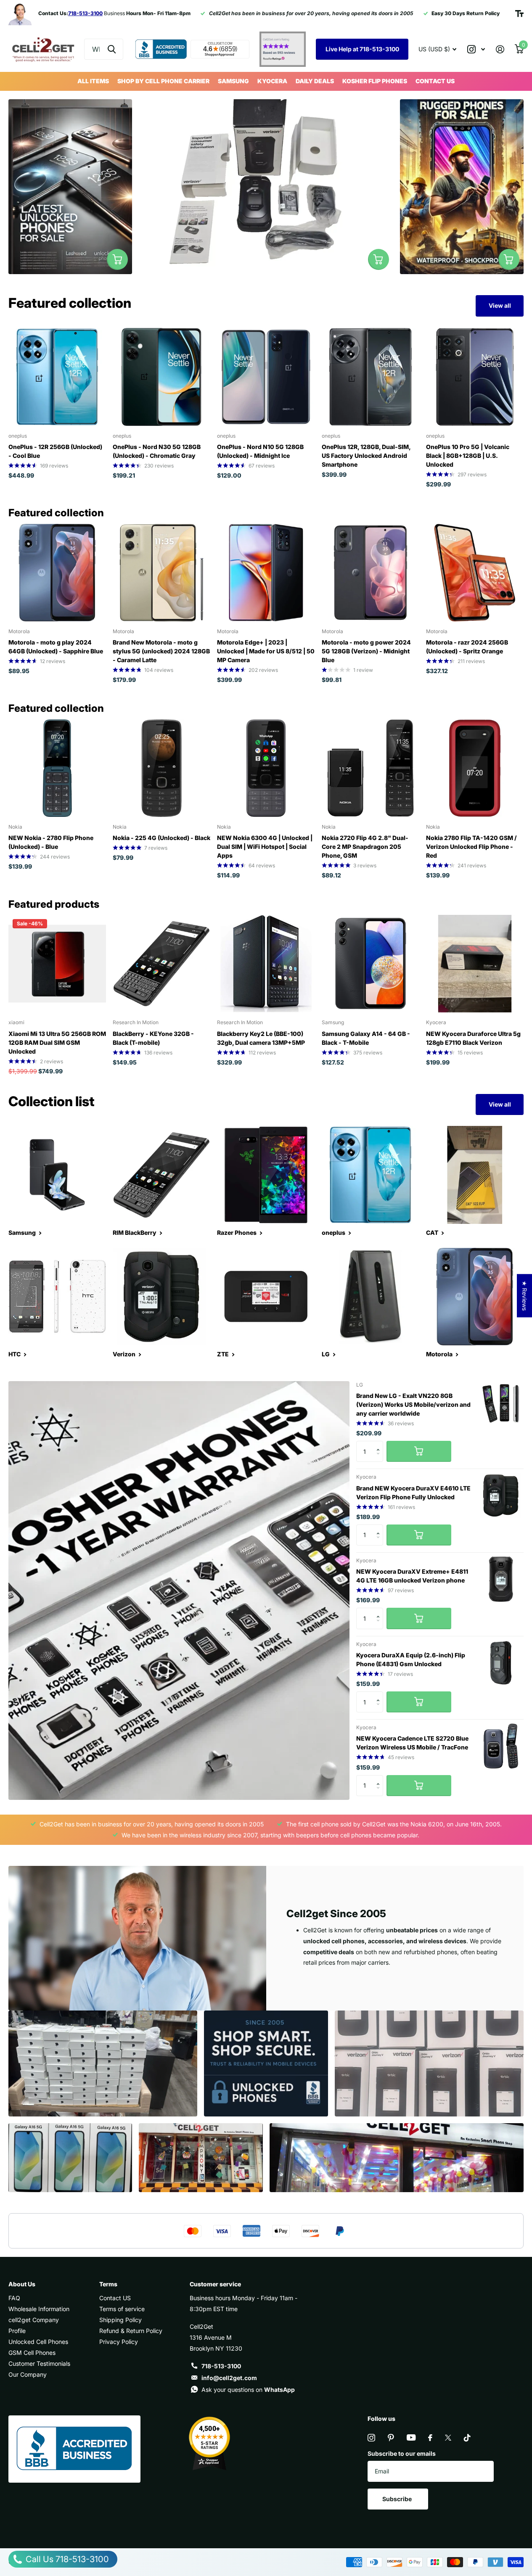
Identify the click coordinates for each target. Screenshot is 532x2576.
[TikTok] (467, 2438)
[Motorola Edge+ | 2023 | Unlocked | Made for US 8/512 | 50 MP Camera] (266, 573)
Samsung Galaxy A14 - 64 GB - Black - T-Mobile (366, 1038)
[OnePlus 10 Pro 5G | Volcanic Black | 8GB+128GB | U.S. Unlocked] (475, 377)
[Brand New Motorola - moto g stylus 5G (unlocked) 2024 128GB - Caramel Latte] (161, 573)
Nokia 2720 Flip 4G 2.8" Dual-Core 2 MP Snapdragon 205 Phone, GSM (365, 847)
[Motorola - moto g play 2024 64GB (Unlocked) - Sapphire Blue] (57, 573)
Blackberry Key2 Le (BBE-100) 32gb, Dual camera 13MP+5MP (261, 1038)
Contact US (435, 81)
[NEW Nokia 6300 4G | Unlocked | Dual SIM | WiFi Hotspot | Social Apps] (266, 768)
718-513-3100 (221, 2366)
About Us (22, 2284)
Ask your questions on (248, 2390)
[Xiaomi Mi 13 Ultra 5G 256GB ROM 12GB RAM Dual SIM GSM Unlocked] (57, 964)
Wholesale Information (39, 2309)
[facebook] (430, 2438)
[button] (380, 1444)
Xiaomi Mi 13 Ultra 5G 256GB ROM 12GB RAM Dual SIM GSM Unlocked (57, 1042)
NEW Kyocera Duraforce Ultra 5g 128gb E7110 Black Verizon (473, 1038)
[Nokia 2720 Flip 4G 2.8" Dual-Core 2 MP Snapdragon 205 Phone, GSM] (371, 768)
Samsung (233, 81)
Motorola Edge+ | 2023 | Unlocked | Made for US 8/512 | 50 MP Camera (266, 651)
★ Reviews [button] (525, 1296)
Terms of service (122, 2309)
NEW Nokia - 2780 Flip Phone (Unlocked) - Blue (51, 842)
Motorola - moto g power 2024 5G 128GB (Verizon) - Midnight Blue (366, 651)
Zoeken (112, 49)
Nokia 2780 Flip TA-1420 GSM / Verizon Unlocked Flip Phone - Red (471, 847)
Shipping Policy (120, 2320)
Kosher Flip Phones (375, 81)
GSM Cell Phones (32, 2353)
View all (500, 305)
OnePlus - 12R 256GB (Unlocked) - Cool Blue (55, 451)
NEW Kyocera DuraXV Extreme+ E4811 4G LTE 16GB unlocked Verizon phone (412, 1576)
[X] (448, 2438)
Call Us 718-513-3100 (66, 2559)
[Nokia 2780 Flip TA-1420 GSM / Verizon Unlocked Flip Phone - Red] (475, 768)
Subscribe (398, 2499)
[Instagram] (371, 2438)
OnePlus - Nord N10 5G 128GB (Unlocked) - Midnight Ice (260, 451)
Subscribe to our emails (402, 2453)
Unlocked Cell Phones (38, 2342)
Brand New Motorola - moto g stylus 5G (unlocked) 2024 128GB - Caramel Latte (161, 651)
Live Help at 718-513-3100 (362, 49)
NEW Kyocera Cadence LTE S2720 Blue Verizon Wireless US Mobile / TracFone (412, 1743)
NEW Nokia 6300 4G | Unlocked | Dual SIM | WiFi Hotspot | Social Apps (265, 847)
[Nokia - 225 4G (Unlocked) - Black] (161, 768)
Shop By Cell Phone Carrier (163, 81)
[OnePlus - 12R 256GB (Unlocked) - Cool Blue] (57, 377)
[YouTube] (411, 2437)
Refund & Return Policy (131, 2331)
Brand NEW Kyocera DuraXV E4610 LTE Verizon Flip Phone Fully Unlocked (413, 1493)
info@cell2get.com (229, 2378)
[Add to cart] (419, 1451)
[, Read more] (476, 49)
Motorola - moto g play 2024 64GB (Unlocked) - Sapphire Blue (56, 647)
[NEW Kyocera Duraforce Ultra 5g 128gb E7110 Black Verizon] (475, 964)
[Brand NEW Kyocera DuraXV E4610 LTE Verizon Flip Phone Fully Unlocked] (501, 1495)
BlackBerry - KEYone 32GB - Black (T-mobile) (153, 1038)
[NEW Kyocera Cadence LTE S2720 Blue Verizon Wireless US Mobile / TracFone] (501, 1746)
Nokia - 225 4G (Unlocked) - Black (161, 838)
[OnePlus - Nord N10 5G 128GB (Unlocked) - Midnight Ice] (266, 377)
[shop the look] (117, 259)
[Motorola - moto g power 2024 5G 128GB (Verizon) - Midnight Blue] (371, 573)
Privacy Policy (119, 2342)
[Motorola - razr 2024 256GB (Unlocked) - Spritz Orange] (475, 573)
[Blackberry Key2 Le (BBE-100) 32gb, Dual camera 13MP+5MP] (266, 964)
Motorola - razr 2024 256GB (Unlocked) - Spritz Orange (467, 647)
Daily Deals (315, 81)
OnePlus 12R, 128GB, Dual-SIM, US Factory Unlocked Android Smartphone (366, 456)
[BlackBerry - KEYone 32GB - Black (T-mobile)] (161, 964)
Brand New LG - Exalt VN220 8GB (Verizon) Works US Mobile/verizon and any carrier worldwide (413, 1404)
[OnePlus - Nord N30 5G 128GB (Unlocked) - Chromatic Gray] (161, 377)
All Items (93, 81)
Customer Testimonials (39, 2363)
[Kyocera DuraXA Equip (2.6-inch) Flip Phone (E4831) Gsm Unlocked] (501, 1663)
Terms (108, 2284)
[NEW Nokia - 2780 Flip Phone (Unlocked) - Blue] (57, 768)
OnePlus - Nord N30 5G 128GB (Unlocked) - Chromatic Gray (157, 451)
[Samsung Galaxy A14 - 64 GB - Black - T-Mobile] (371, 964)
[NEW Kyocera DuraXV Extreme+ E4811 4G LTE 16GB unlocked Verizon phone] (501, 1579)
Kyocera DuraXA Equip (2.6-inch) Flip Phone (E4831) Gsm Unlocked (411, 1659)
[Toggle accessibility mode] (519, 13)
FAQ (14, 2298)
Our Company (28, 2374)
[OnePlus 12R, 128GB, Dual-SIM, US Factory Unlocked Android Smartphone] (371, 377)
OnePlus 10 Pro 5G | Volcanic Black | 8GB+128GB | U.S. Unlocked (468, 456)
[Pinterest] (391, 2438)
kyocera (272, 81)
